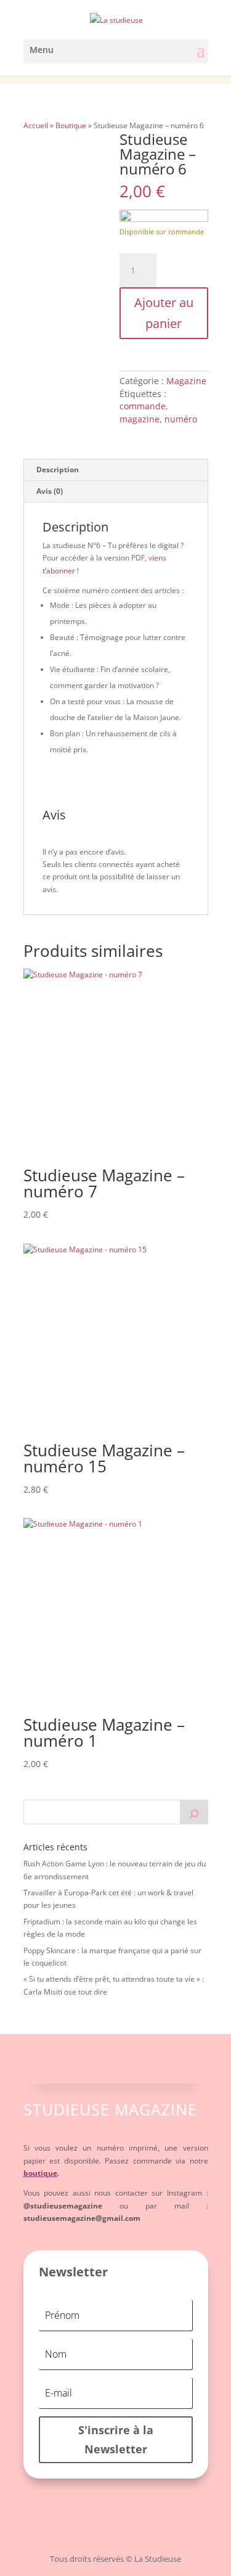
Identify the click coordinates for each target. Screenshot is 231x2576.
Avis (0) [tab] (50, 491)
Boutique (71, 125)
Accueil (36, 125)
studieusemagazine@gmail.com (82, 2218)
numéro (181, 419)
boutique (40, 2173)
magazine (140, 419)
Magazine (186, 381)
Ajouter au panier (164, 313)
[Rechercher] (194, 1812)
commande (143, 406)
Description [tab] (58, 470)
